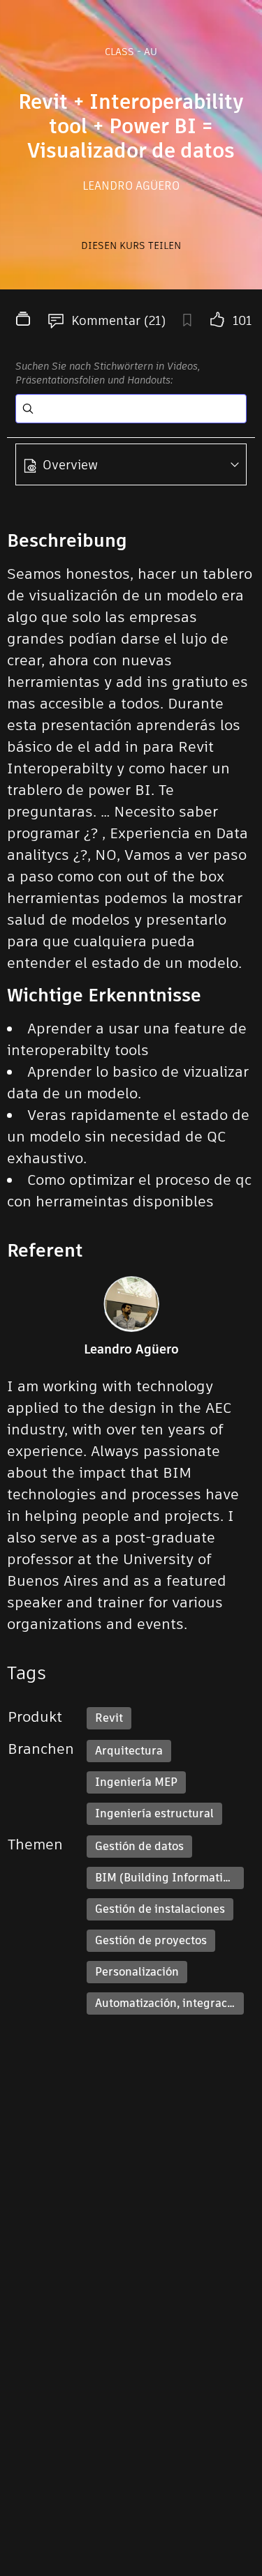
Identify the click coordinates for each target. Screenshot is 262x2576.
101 (242, 320)
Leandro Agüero (131, 186)
